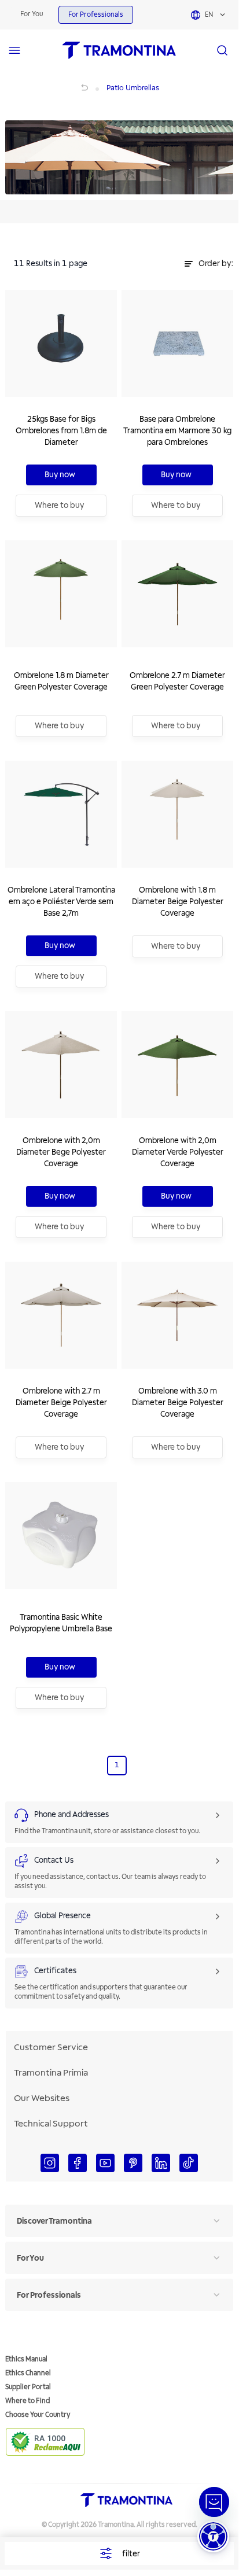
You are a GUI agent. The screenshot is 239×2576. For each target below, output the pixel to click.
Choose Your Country (38, 2415)
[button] (213, 2536)
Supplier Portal (28, 2387)
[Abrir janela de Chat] (214, 2502)
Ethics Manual (26, 2359)
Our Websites (42, 2098)
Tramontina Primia (51, 2073)
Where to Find (27, 2401)
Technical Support (51, 2124)
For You (32, 14)
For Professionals (96, 15)
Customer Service (51, 2047)
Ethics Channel (28, 2373)
